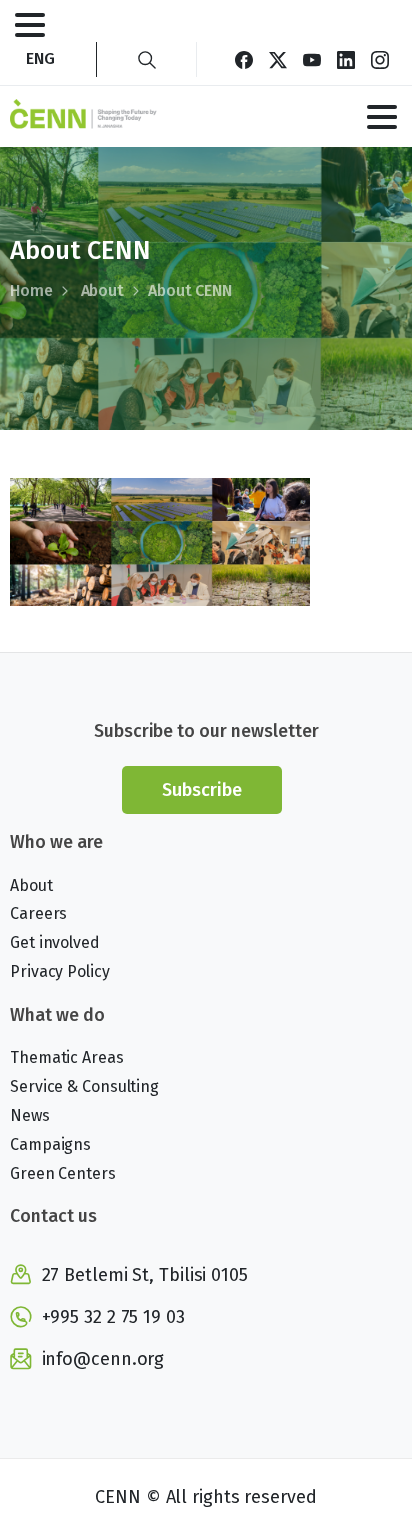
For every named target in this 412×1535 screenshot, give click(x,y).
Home (31, 290)
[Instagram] (380, 59)
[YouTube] (312, 59)
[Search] (147, 59)
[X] (278, 59)
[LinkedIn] (346, 59)
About (102, 290)
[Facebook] (244, 59)
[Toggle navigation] (30, 25)
